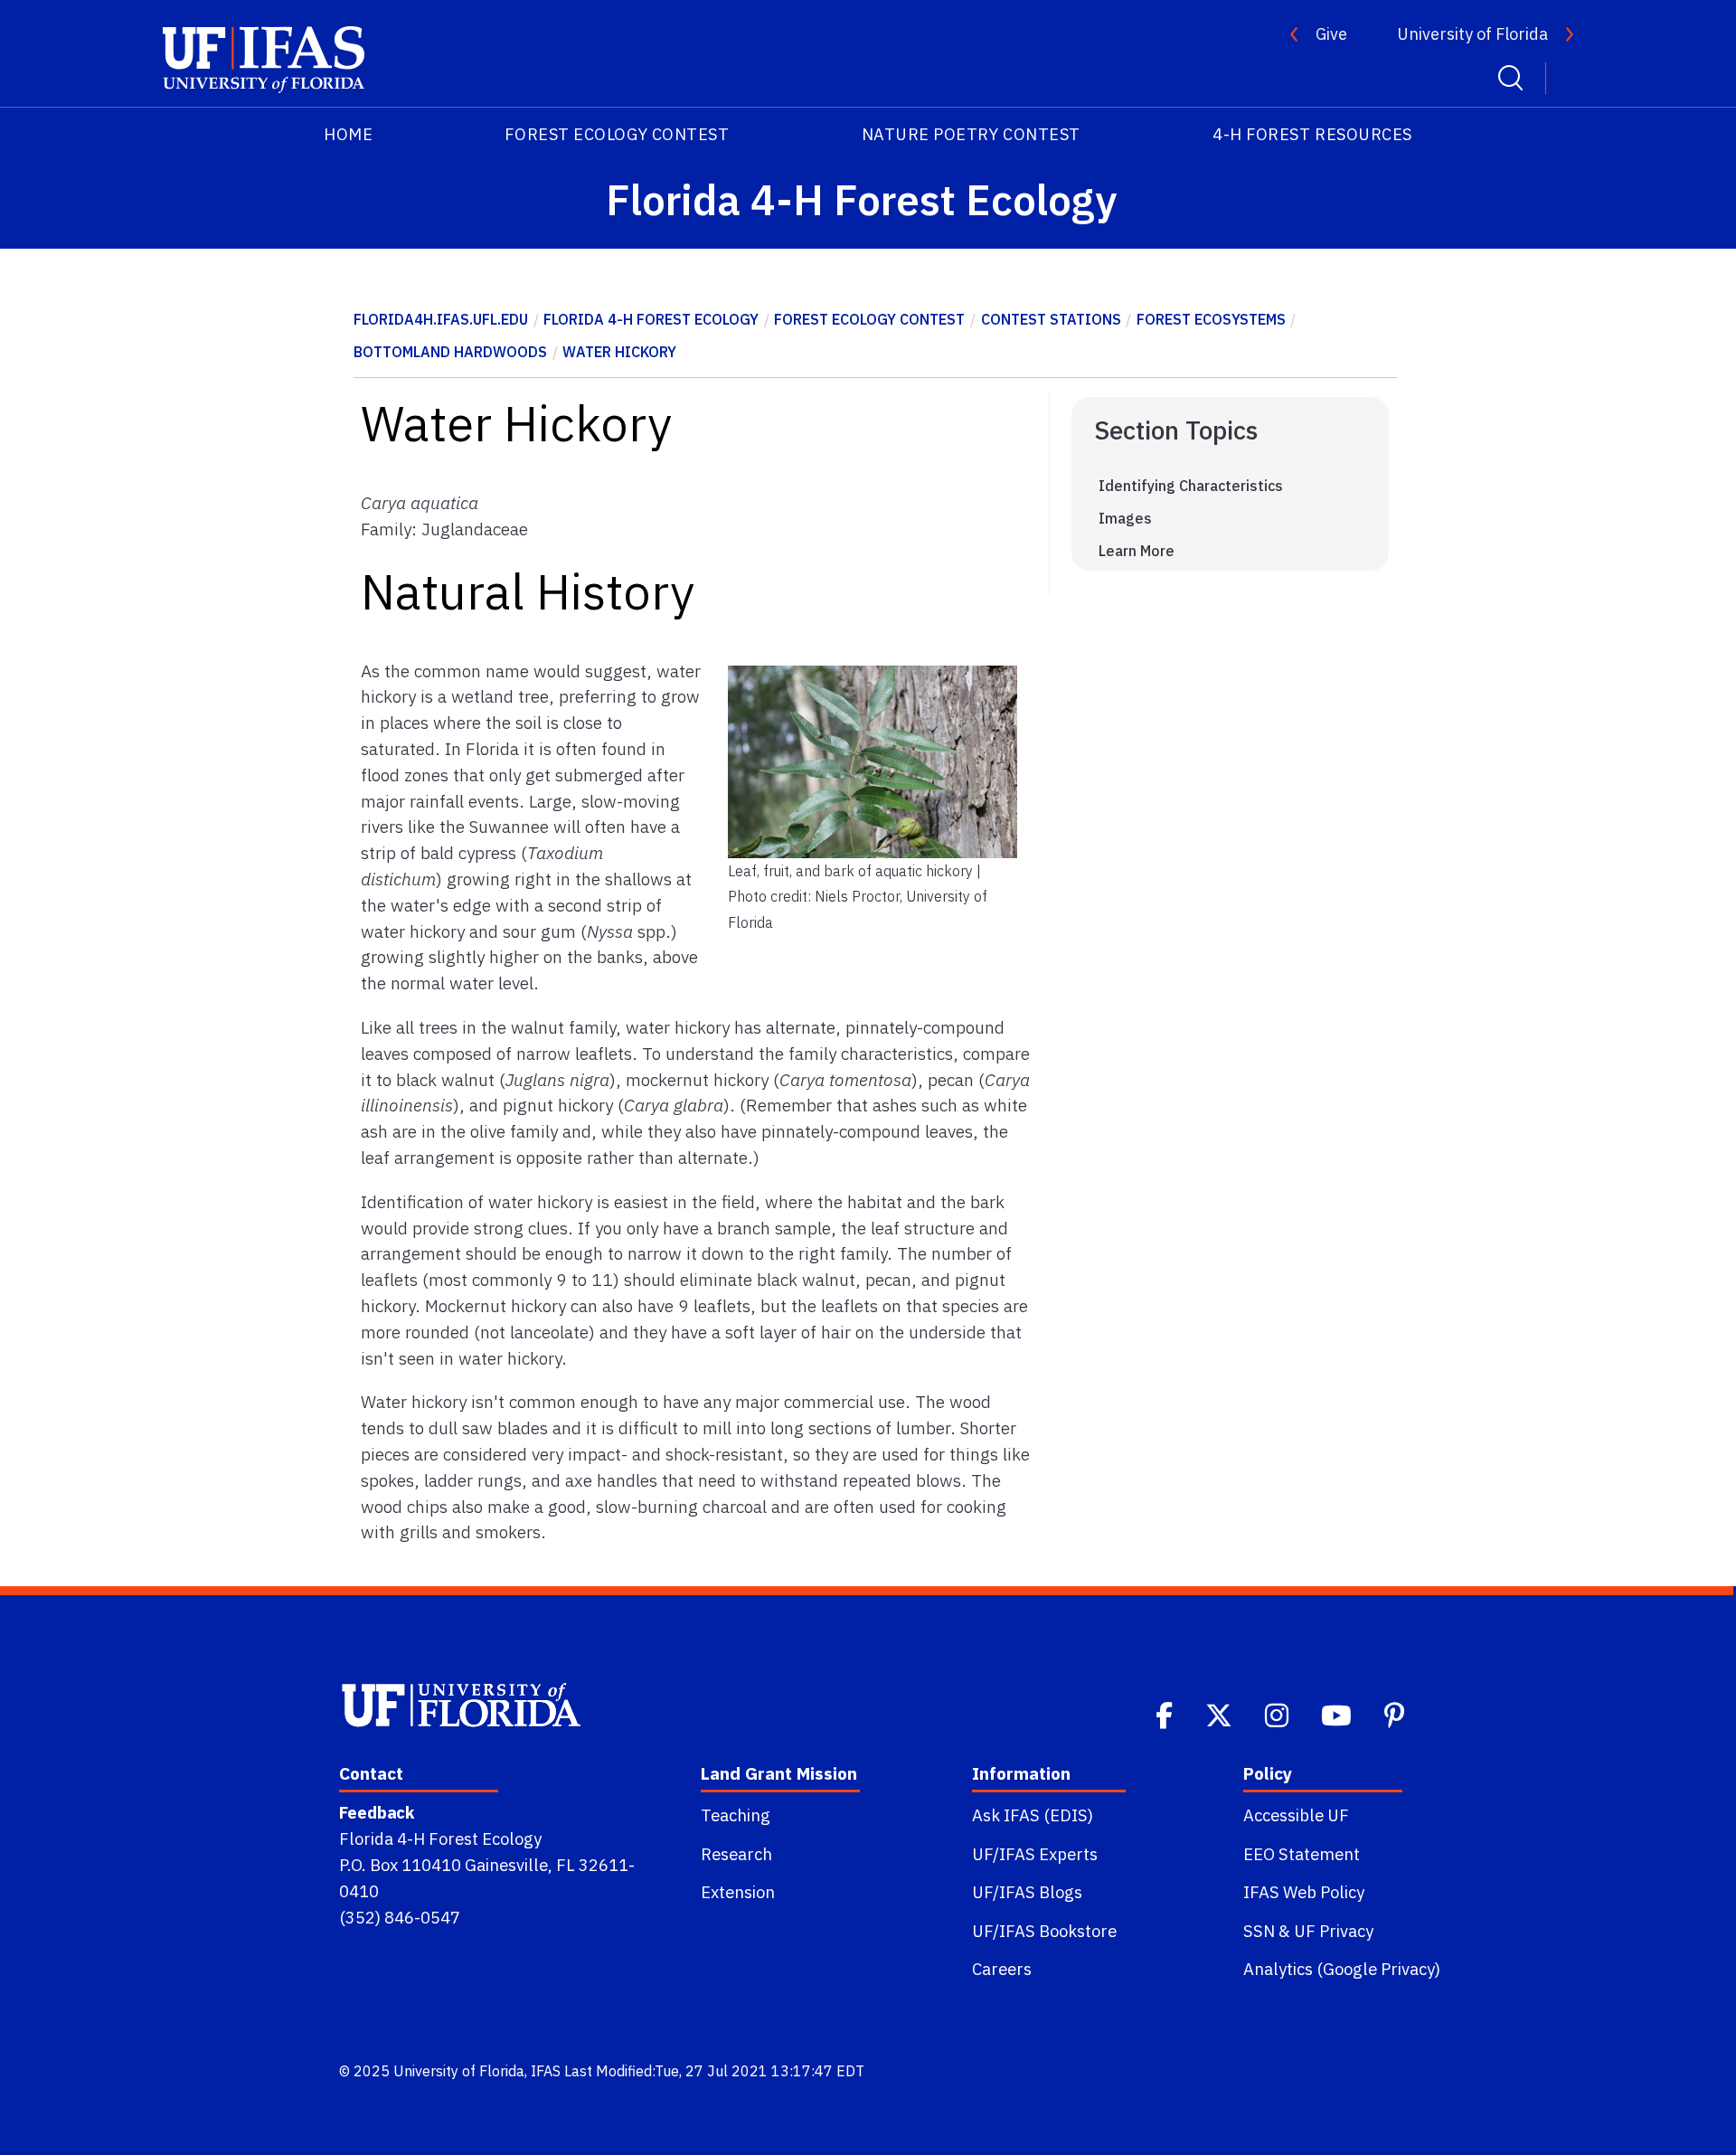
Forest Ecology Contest (617, 134)
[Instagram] (1278, 1714)
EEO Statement (1302, 1854)
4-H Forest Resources (1312, 134)
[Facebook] (1166, 1714)
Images (1125, 518)
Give (1331, 34)
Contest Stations (1051, 319)
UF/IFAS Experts (1035, 1854)
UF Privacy (1334, 1931)
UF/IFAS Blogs (1027, 1892)
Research (736, 1854)
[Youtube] (1338, 1714)
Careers (1002, 1969)
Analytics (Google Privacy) (1342, 1969)
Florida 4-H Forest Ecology (651, 319)
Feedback (377, 1812)
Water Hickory (619, 352)
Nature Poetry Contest (971, 134)
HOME (348, 134)
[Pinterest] (1396, 1714)
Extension (738, 1892)
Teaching (736, 1815)
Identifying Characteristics (1191, 486)
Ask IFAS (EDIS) (1033, 1815)
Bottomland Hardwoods (450, 352)
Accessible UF (1296, 1815)
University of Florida (1472, 34)
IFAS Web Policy (1304, 1892)
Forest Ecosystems (1211, 319)
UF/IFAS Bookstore (1044, 1931)
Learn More (1137, 551)
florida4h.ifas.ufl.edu (441, 319)
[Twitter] (1221, 1714)
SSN (1259, 1931)
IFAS (546, 2071)
